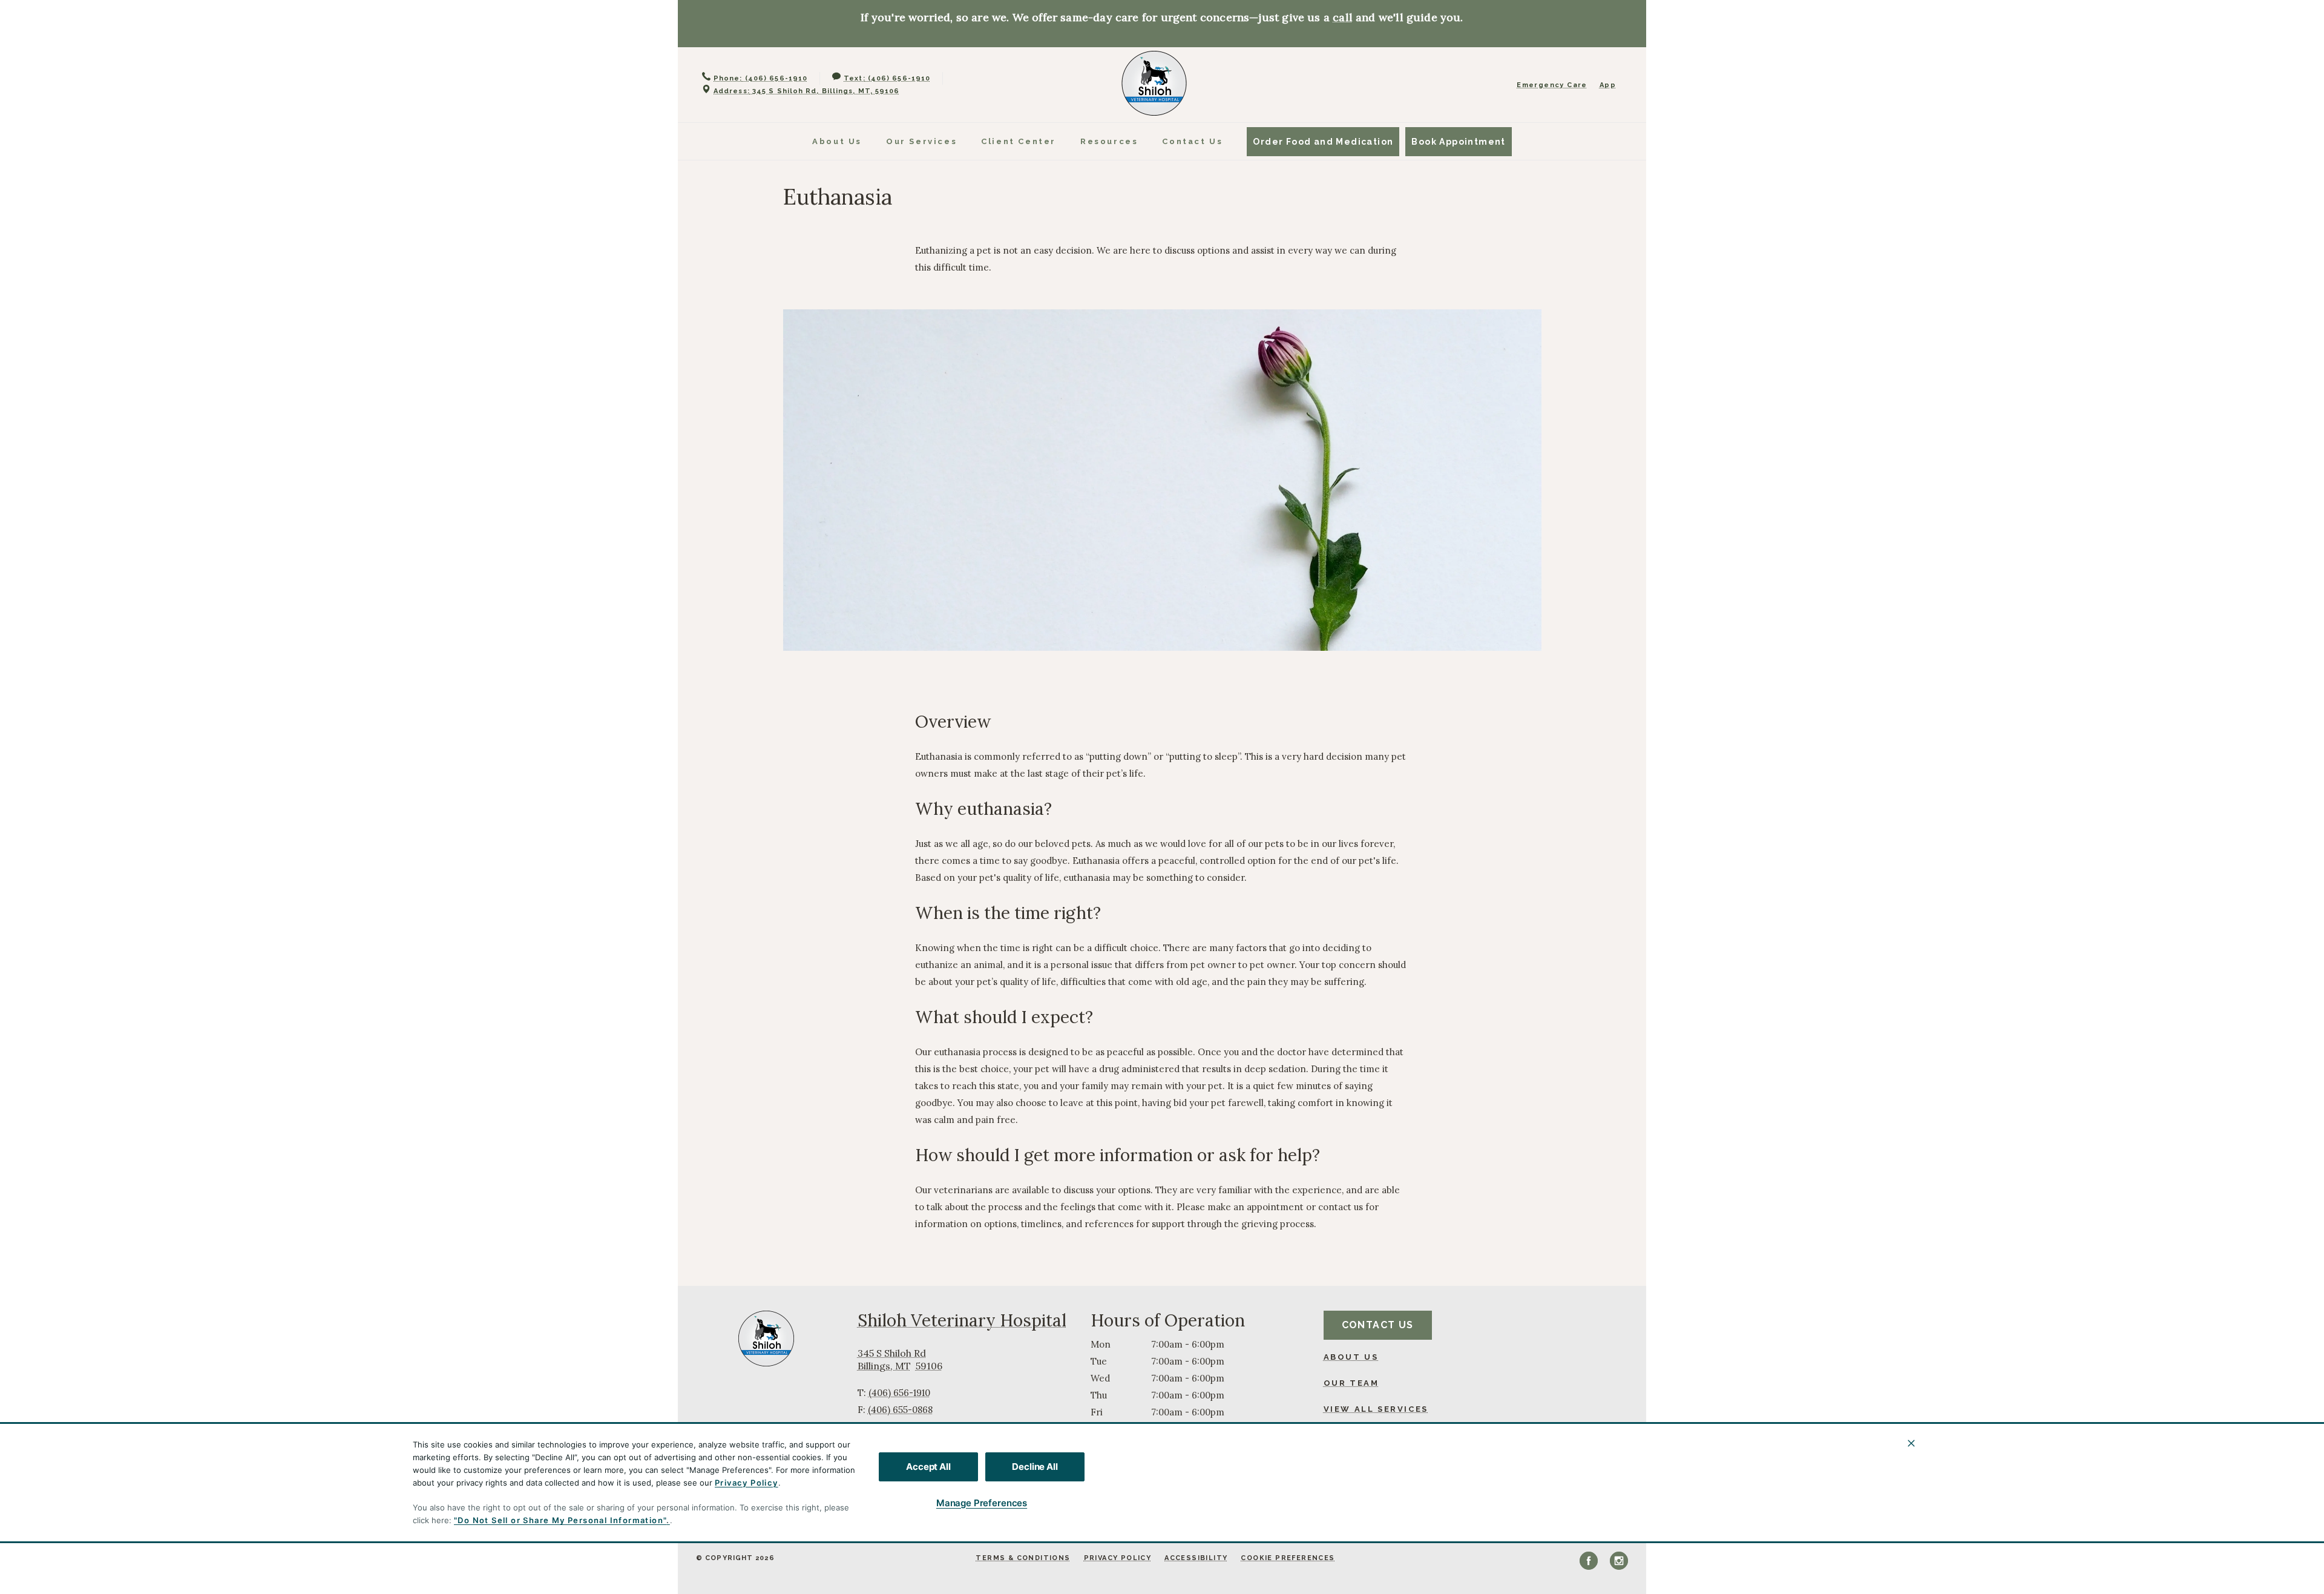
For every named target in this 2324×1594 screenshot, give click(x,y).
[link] (1154, 83)
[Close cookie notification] (1911, 1443)
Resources (1109, 141)
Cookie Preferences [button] (1288, 1558)
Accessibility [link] (1196, 1558)
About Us (837, 141)
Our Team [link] (1351, 1383)
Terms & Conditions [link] (1023, 1558)
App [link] (1608, 85)
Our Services (921, 141)
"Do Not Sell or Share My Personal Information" (560, 1520)
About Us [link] (1351, 1357)
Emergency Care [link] (1552, 85)
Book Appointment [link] (1458, 142)
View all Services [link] (1376, 1409)
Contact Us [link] (1192, 141)
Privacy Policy (747, 1483)
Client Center (1019, 141)
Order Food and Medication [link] (1323, 142)
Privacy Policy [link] (1118, 1558)
